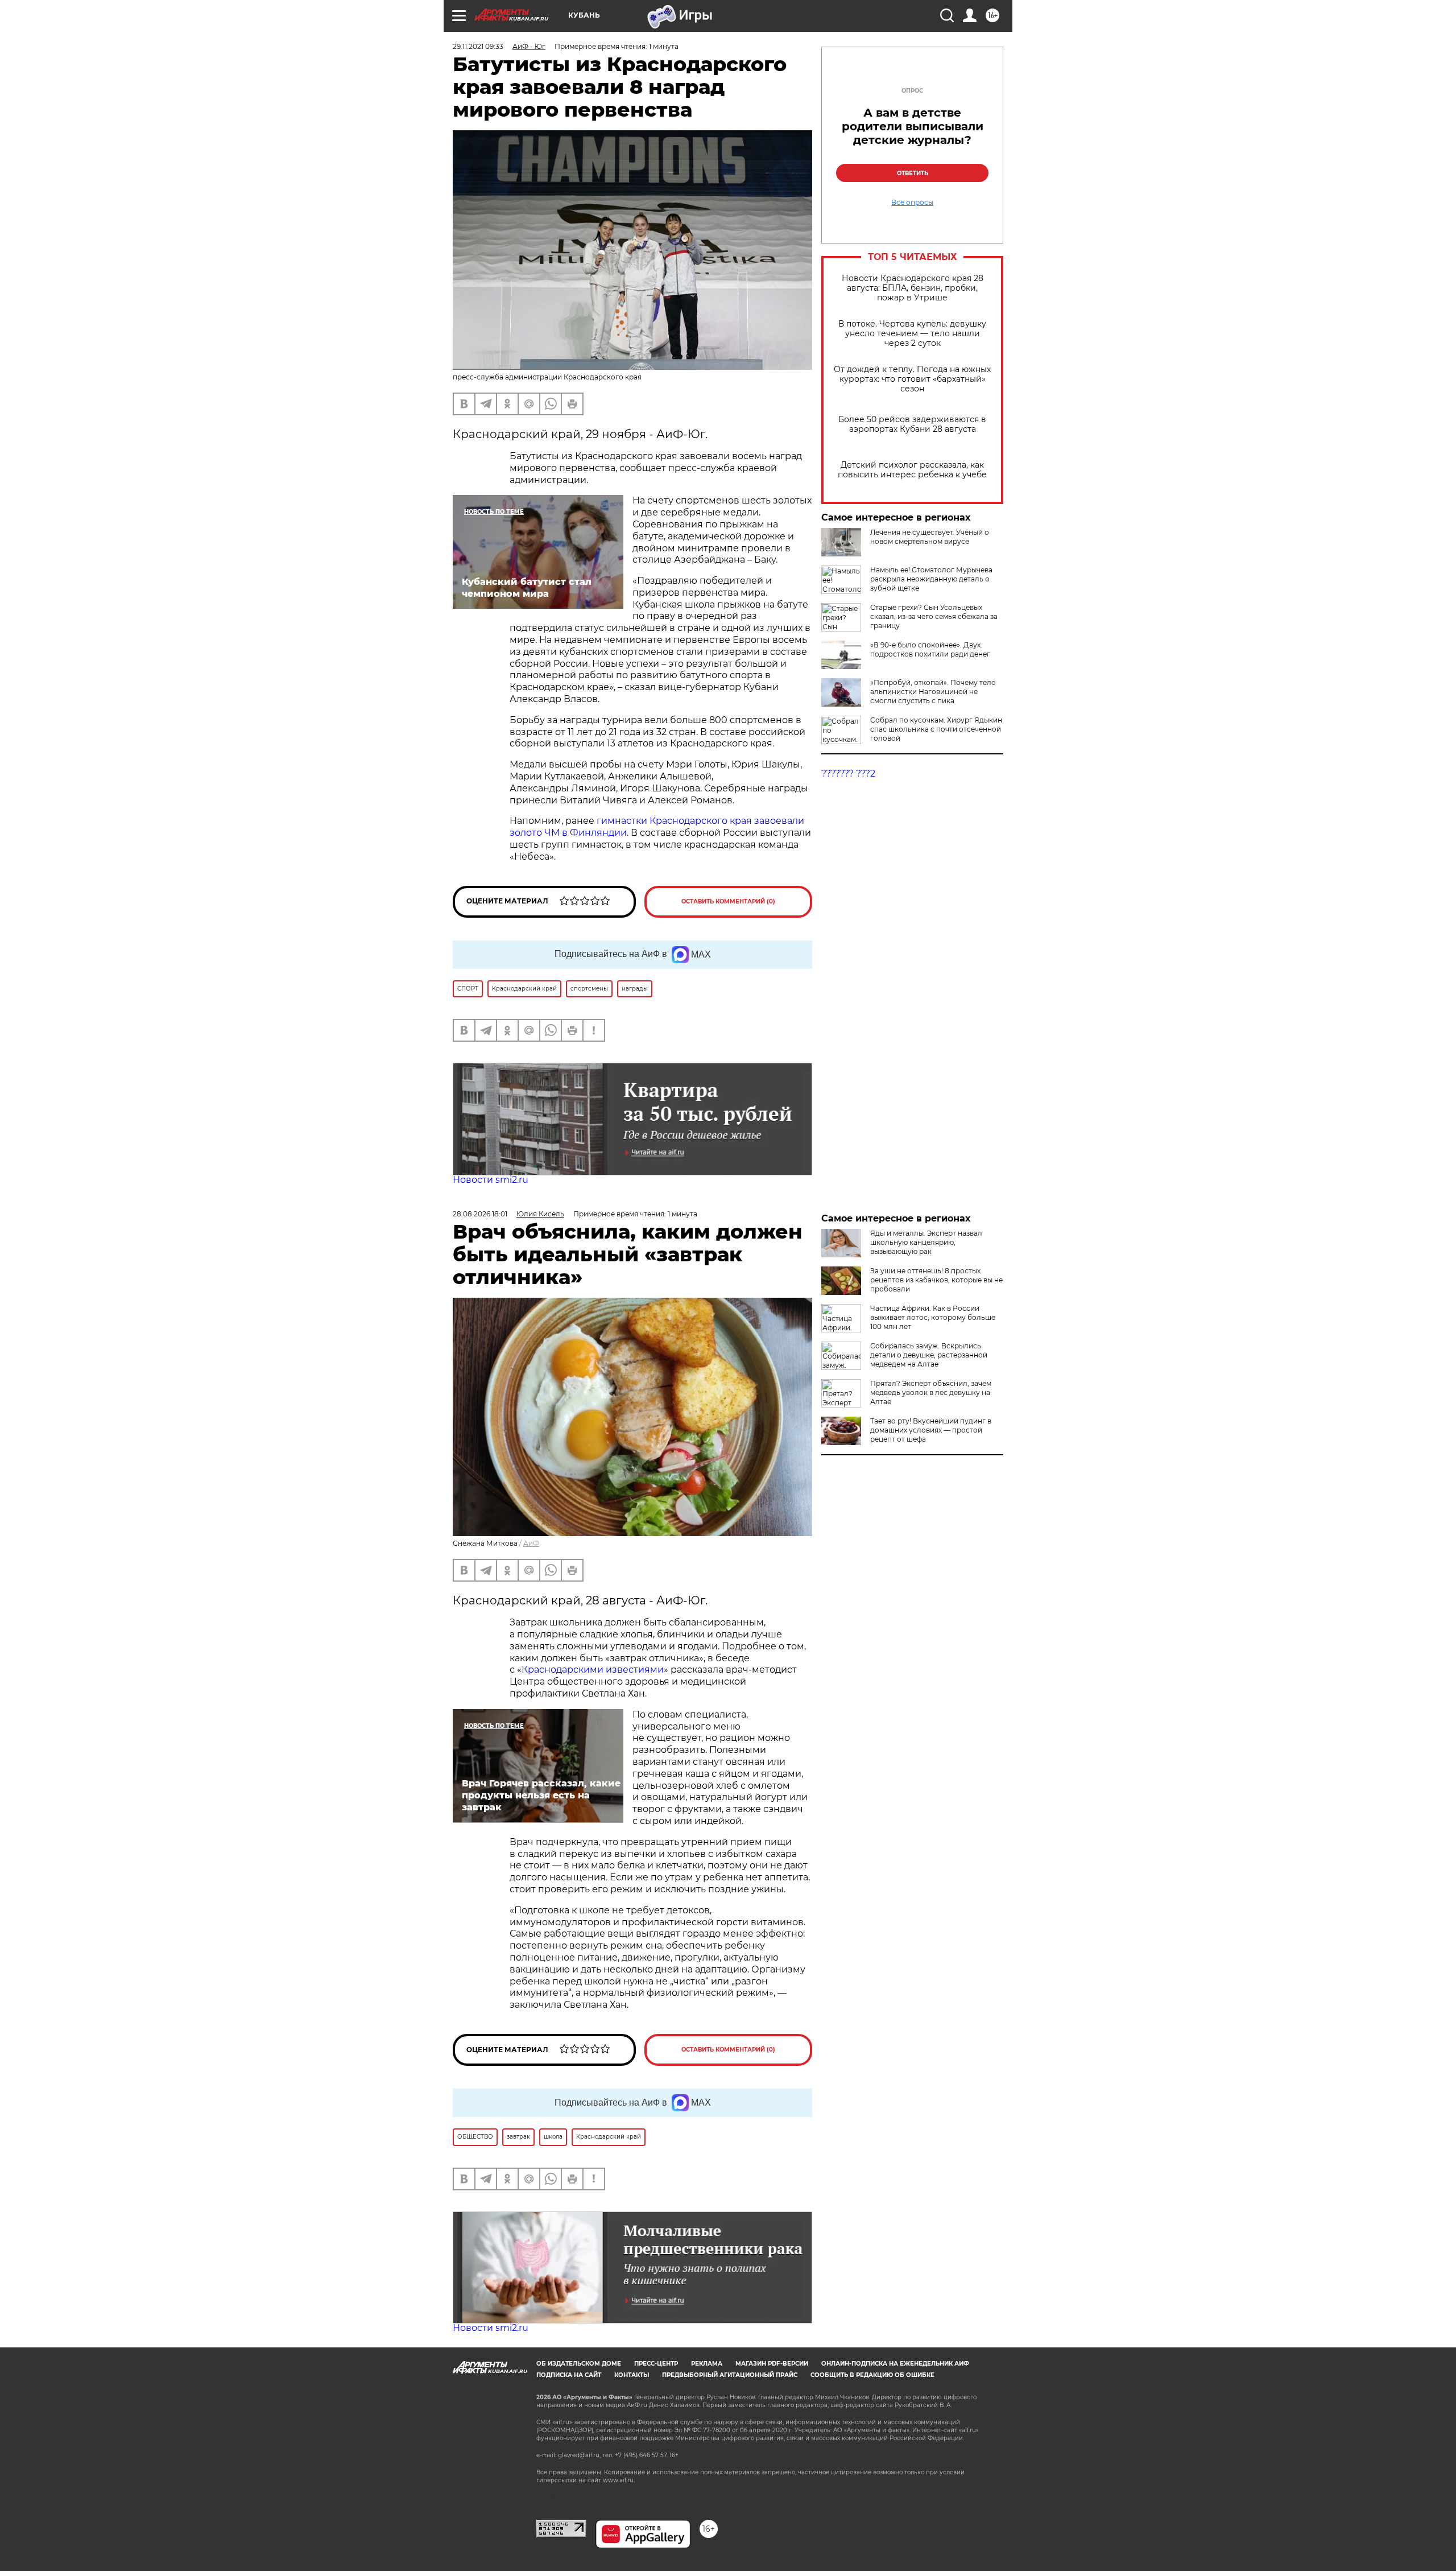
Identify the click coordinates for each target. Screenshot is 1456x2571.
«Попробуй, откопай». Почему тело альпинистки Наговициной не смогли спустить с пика (933, 692)
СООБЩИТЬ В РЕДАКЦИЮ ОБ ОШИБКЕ (872, 2375)
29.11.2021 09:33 (478, 46)
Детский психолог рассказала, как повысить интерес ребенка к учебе (912, 470)
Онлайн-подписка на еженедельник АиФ (895, 2364)
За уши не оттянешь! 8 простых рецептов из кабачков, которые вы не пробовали (936, 1280)
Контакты (632, 2375)
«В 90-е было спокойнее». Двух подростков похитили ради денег (930, 649)
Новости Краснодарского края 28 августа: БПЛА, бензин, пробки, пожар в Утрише (913, 288)
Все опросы (912, 203)
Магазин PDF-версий (772, 2364)
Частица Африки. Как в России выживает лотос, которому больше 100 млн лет (933, 1317)
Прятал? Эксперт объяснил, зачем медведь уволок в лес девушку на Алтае (931, 1392)
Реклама (707, 2364)
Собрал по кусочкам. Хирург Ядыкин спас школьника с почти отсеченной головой (936, 729)
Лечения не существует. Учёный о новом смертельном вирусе (930, 537)
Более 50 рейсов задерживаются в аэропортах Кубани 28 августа (912, 424)
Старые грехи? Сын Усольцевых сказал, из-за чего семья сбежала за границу (934, 616)
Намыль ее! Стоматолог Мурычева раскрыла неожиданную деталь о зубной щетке (931, 579)
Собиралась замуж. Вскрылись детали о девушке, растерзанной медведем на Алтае (929, 1355)
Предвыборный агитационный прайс (730, 2375)
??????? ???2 (848, 773)
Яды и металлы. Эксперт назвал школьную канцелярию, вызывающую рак (926, 1242)
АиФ (531, 1543)
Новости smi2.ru (491, 1180)
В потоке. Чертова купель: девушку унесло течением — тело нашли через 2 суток (912, 334)
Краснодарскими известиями (593, 1670)
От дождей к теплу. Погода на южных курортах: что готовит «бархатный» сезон (912, 379)
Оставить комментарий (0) (728, 901)
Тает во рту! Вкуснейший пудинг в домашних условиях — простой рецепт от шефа (931, 1430)
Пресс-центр (656, 2364)
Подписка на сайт (569, 2375)
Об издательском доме (579, 2364)
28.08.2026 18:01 (480, 1214)
